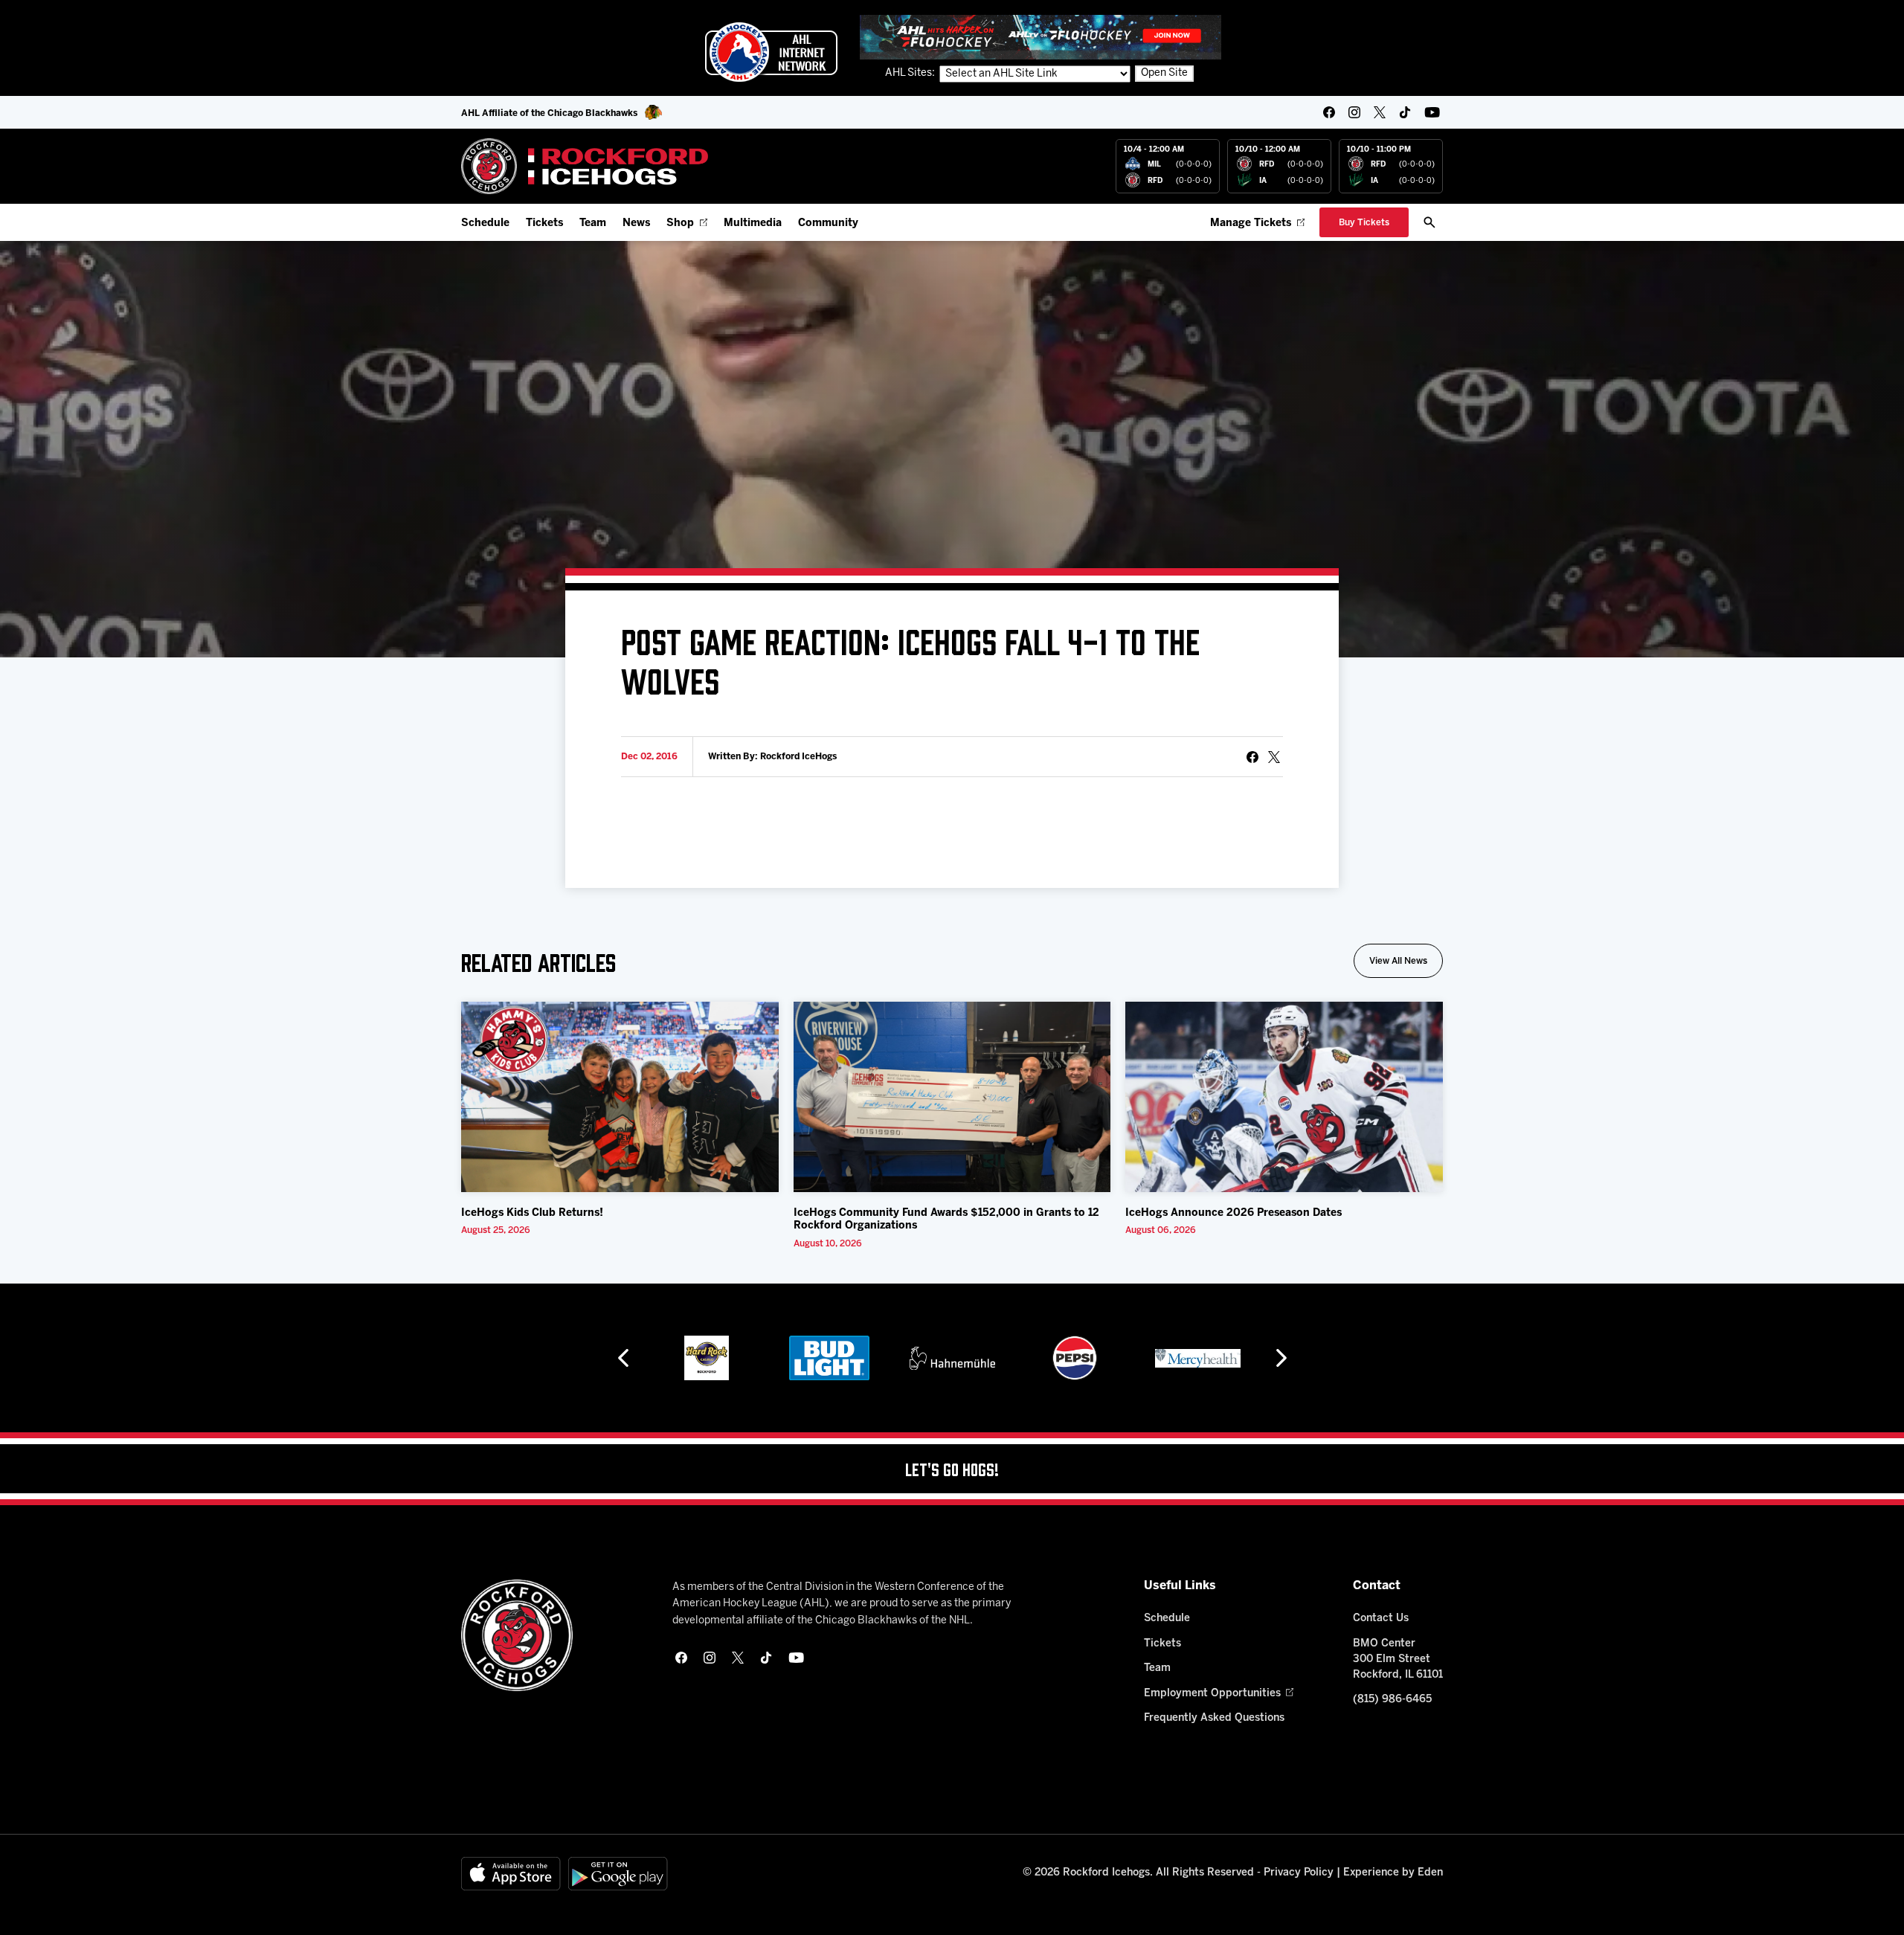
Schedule (485, 223)
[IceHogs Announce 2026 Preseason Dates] (1284, 1097)
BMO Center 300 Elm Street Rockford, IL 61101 (1398, 1659)
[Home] (585, 166)
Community (828, 223)
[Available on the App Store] (511, 1874)
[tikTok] (1405, 112)
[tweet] (1274, 757)
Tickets (544, 223)
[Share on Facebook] (1252, 757)
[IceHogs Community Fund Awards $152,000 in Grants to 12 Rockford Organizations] (952, 1097)
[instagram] (1354, 112)
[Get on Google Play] (618, 1874)
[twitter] (1380, 112)
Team (593, 223)
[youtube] (1432, 112)
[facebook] (1329, 112)
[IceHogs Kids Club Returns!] (620, 1097)
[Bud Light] (829, 1358)
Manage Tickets (1251, 223)
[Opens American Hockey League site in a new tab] (771, 52)
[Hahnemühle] (952, 1358)
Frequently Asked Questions (1214, 1718)
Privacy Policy (1299, 1873)
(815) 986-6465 (1392, 1700)
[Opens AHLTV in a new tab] (1041, 37)
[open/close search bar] (1429, 222)
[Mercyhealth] (1198, 1358)
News (636, 223)
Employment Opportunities (1212, 1694)
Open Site (1164, 73)
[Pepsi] (1075, 1358)
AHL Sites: (911, 73)
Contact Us (1381, 1619)
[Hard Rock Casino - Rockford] (707, 1358)
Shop (680, 223)
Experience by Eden (1393, 1873)
